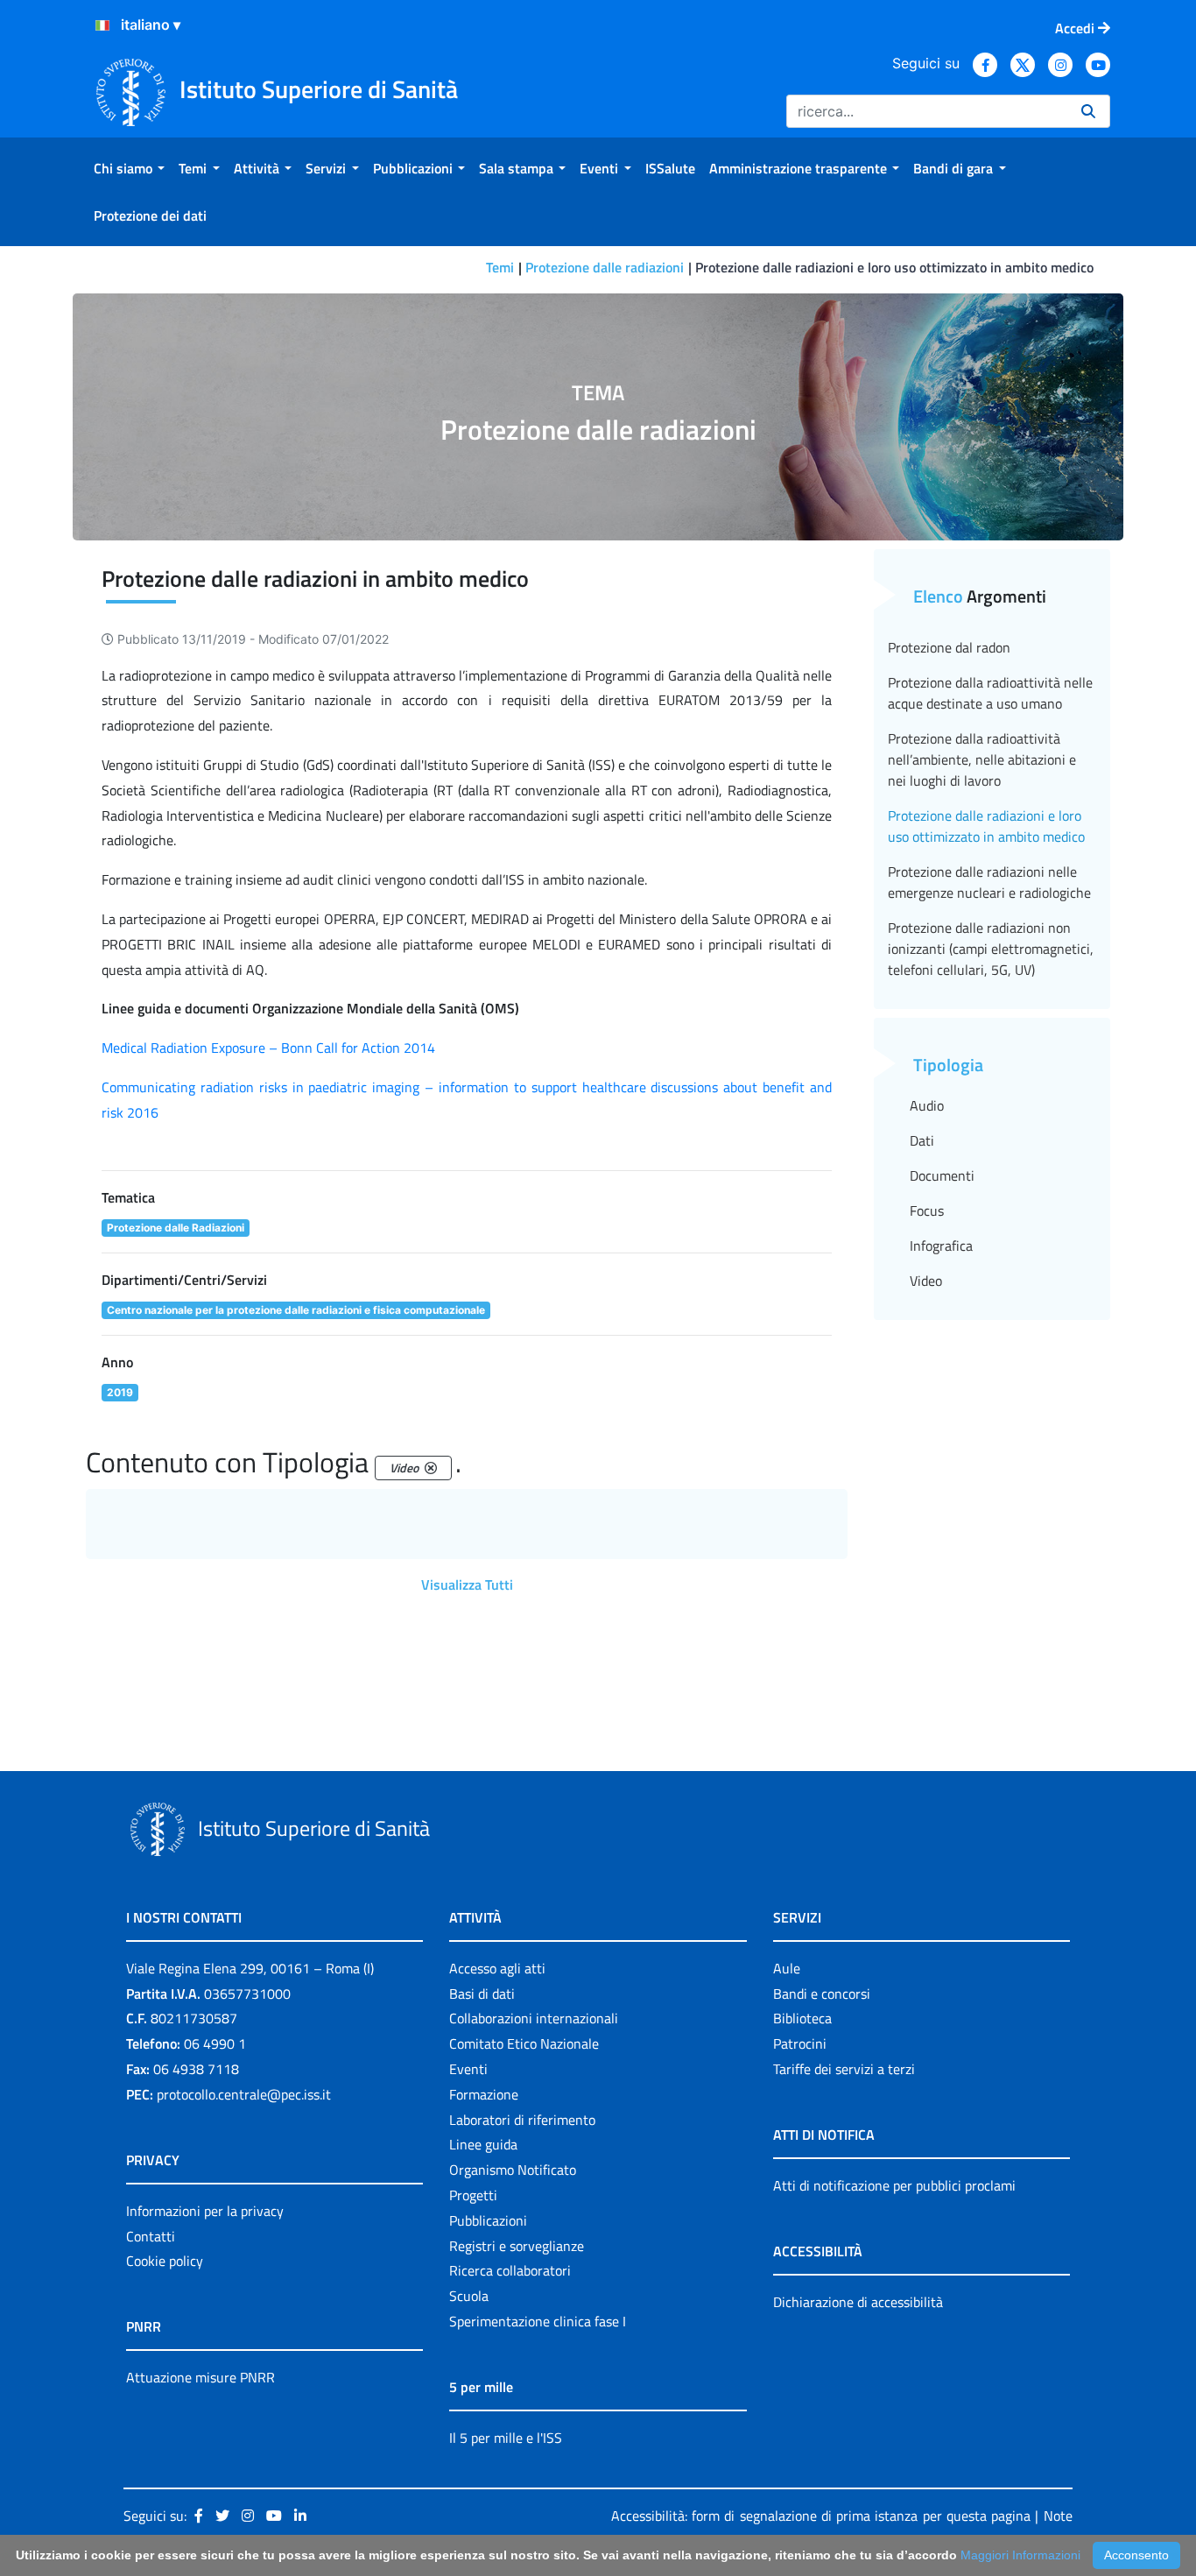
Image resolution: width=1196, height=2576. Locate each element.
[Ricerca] (1088, 111)
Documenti (942, 1175)
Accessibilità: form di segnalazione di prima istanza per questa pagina (821, 2516)
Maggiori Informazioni (1020, 2555)
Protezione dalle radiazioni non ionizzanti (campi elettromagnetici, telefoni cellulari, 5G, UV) (991, 949)
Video (926, 1281)
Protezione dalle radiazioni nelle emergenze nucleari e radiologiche (989, 882)
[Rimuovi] (431, 1468)
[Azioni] (102, 25)
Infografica (941, 1246)
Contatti (151, 2236)
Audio (927, 1105)
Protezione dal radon (949, 647)
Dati (922, 1140)
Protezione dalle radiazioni (605, 267)
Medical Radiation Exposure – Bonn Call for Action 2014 (268, 1048)
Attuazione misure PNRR (201, 2377)
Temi (500, 267)
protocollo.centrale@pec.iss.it (244, 2094)
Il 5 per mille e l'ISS (506, 2438)
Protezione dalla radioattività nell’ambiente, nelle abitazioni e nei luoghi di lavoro (982, 759)
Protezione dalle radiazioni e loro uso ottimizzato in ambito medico (986, 826)
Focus (927, 1210)
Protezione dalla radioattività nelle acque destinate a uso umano (990, 693)
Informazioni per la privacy (205, 2211)
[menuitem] (129, 168)
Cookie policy (165, 2261)
